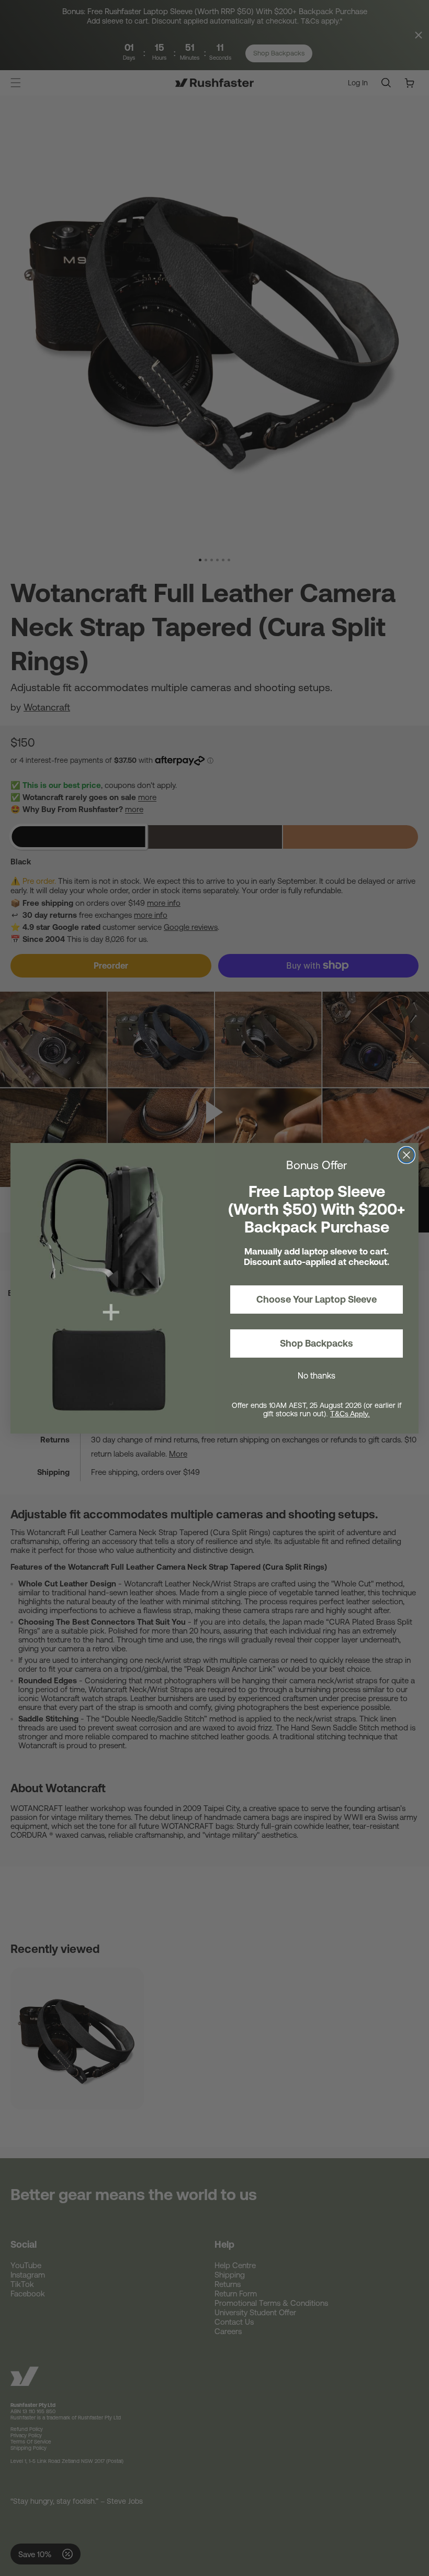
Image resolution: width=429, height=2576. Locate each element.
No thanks (317, 1375)
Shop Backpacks (317, 1343)
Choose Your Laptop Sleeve (317, 1299)
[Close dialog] (407, 1155)
